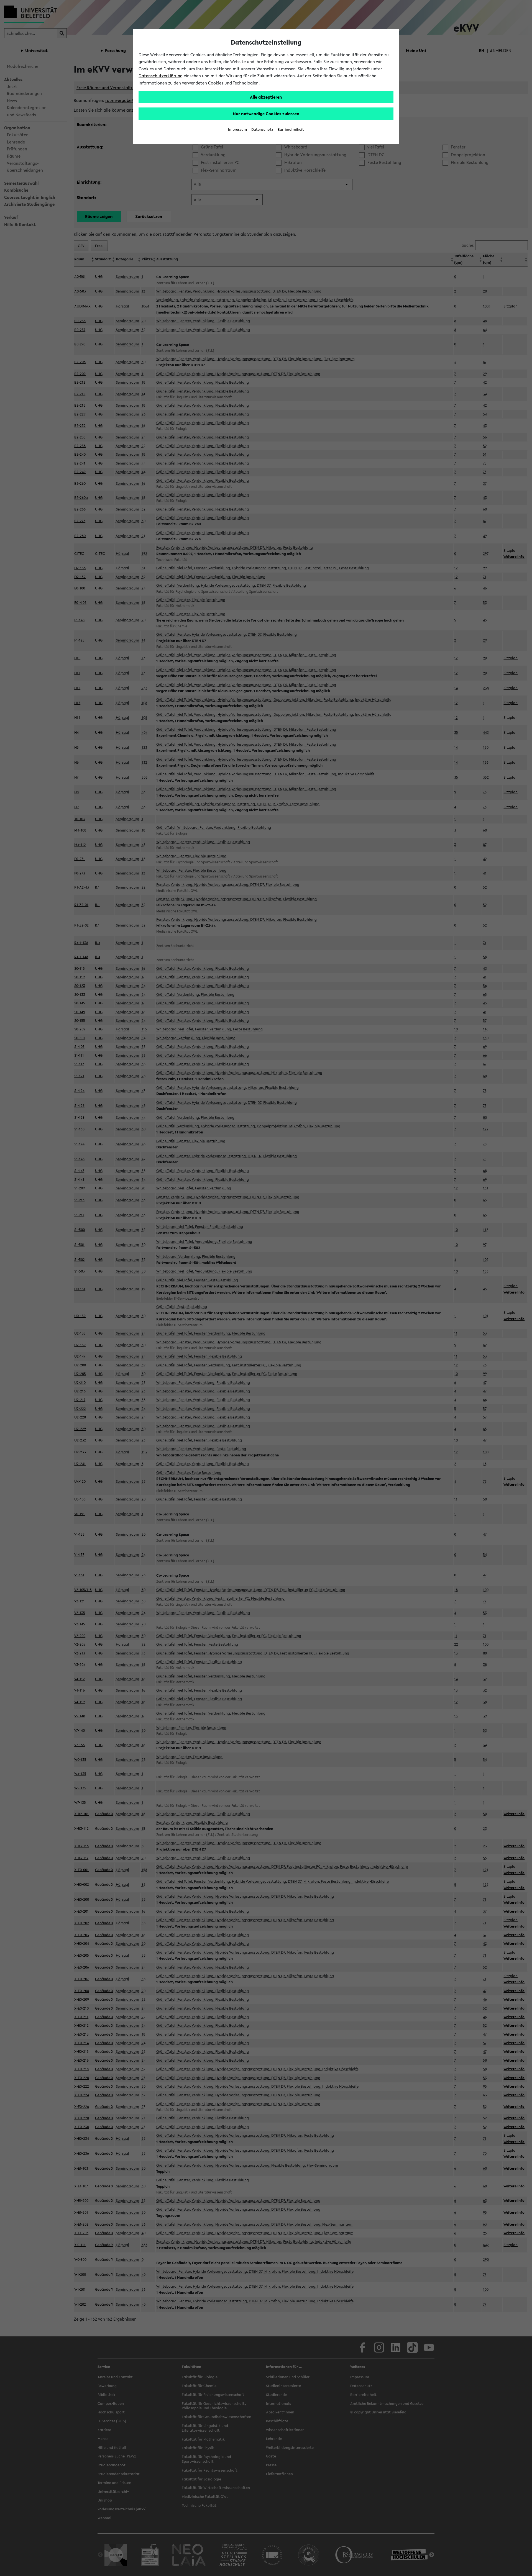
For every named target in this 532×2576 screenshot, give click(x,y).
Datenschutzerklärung (161, 76)
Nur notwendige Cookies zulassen (266, 114)
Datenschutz (262, 129)
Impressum (237, 129)
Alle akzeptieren (266, 97)
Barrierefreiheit (291, 129)
